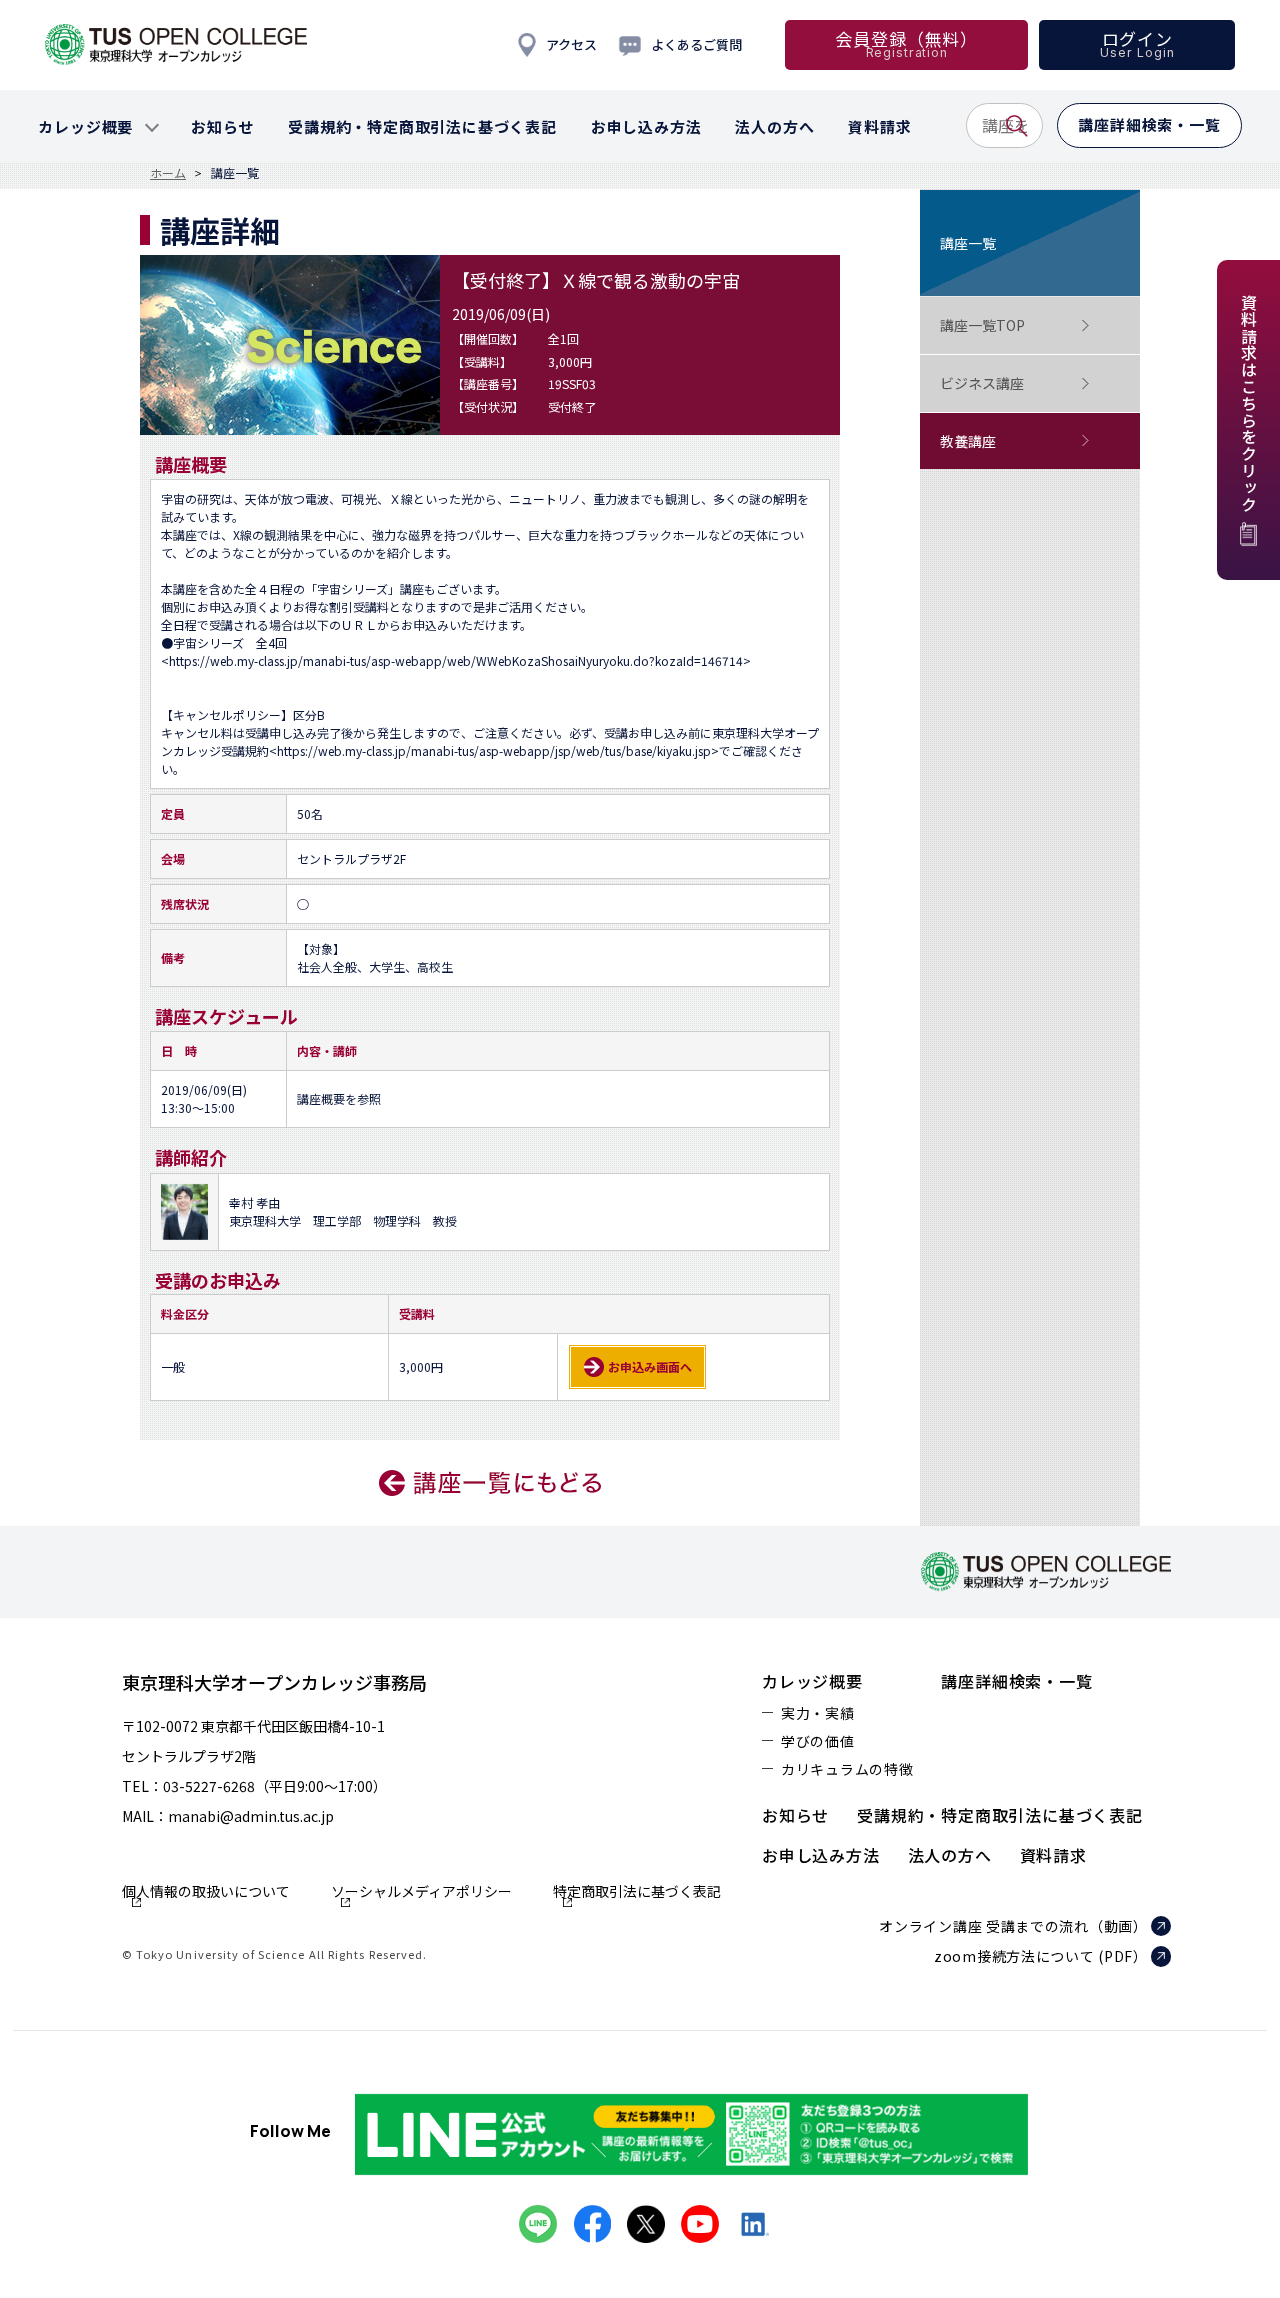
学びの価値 (818, 1741)
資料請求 (1053, 1855)
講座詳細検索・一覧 (1016, 1681)
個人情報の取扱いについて (206, 1892)
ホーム (168, 173)
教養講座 (968, 441)
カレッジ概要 (812, 1681)
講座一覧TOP (982, 325)
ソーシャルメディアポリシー (421, 1892)
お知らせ (795, 1815)
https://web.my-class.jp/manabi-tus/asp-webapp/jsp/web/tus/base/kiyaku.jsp (494, 750)
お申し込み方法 (821, 1855)
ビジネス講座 (982, 383)
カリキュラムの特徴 (847, 1769)
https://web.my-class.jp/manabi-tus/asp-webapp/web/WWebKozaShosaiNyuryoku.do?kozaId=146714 (456, 660)
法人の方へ (950, 1855)
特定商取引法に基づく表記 (637, 1892)
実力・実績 (818, 1713)
